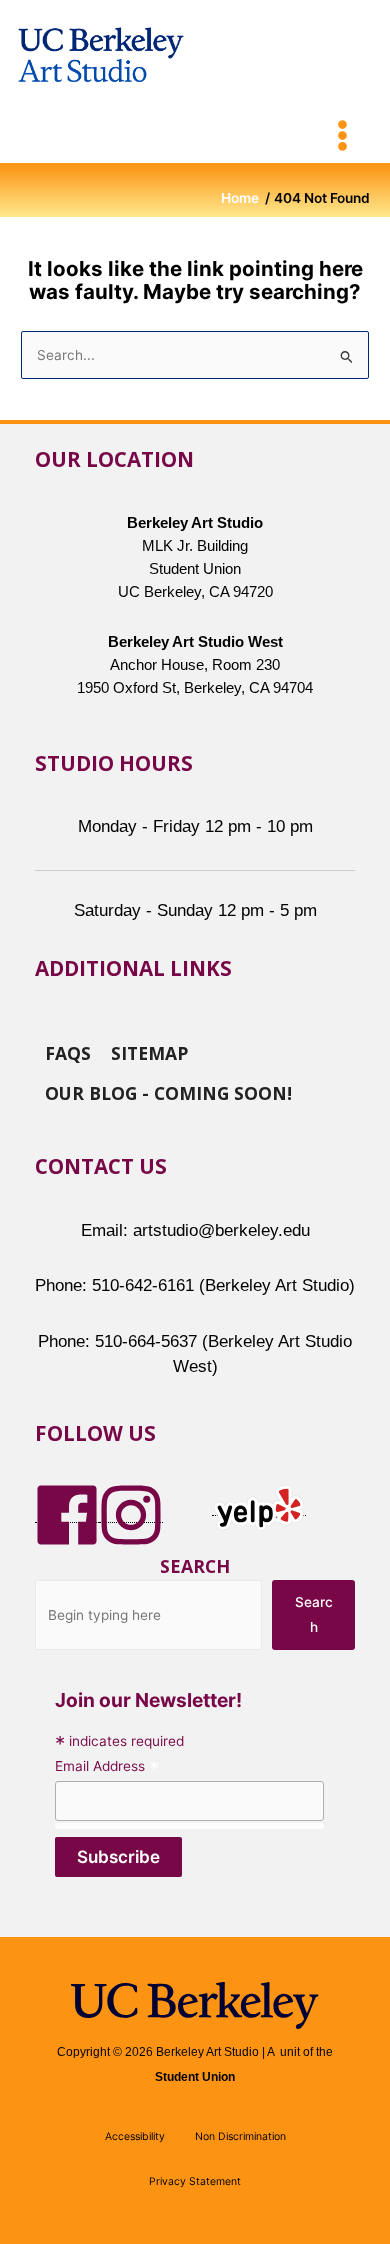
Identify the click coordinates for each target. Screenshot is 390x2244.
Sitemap (149, 1052)
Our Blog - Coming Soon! (168, 1092)
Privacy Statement (195, 2181)
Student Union (195, 2077)
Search (195, 1566)
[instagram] (131, 1514)
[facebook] (67, 1514)
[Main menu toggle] (343, 136)
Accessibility (135, 2136)
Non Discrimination (240, 2136)
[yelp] (259, 1507)
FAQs (68, 1052)
